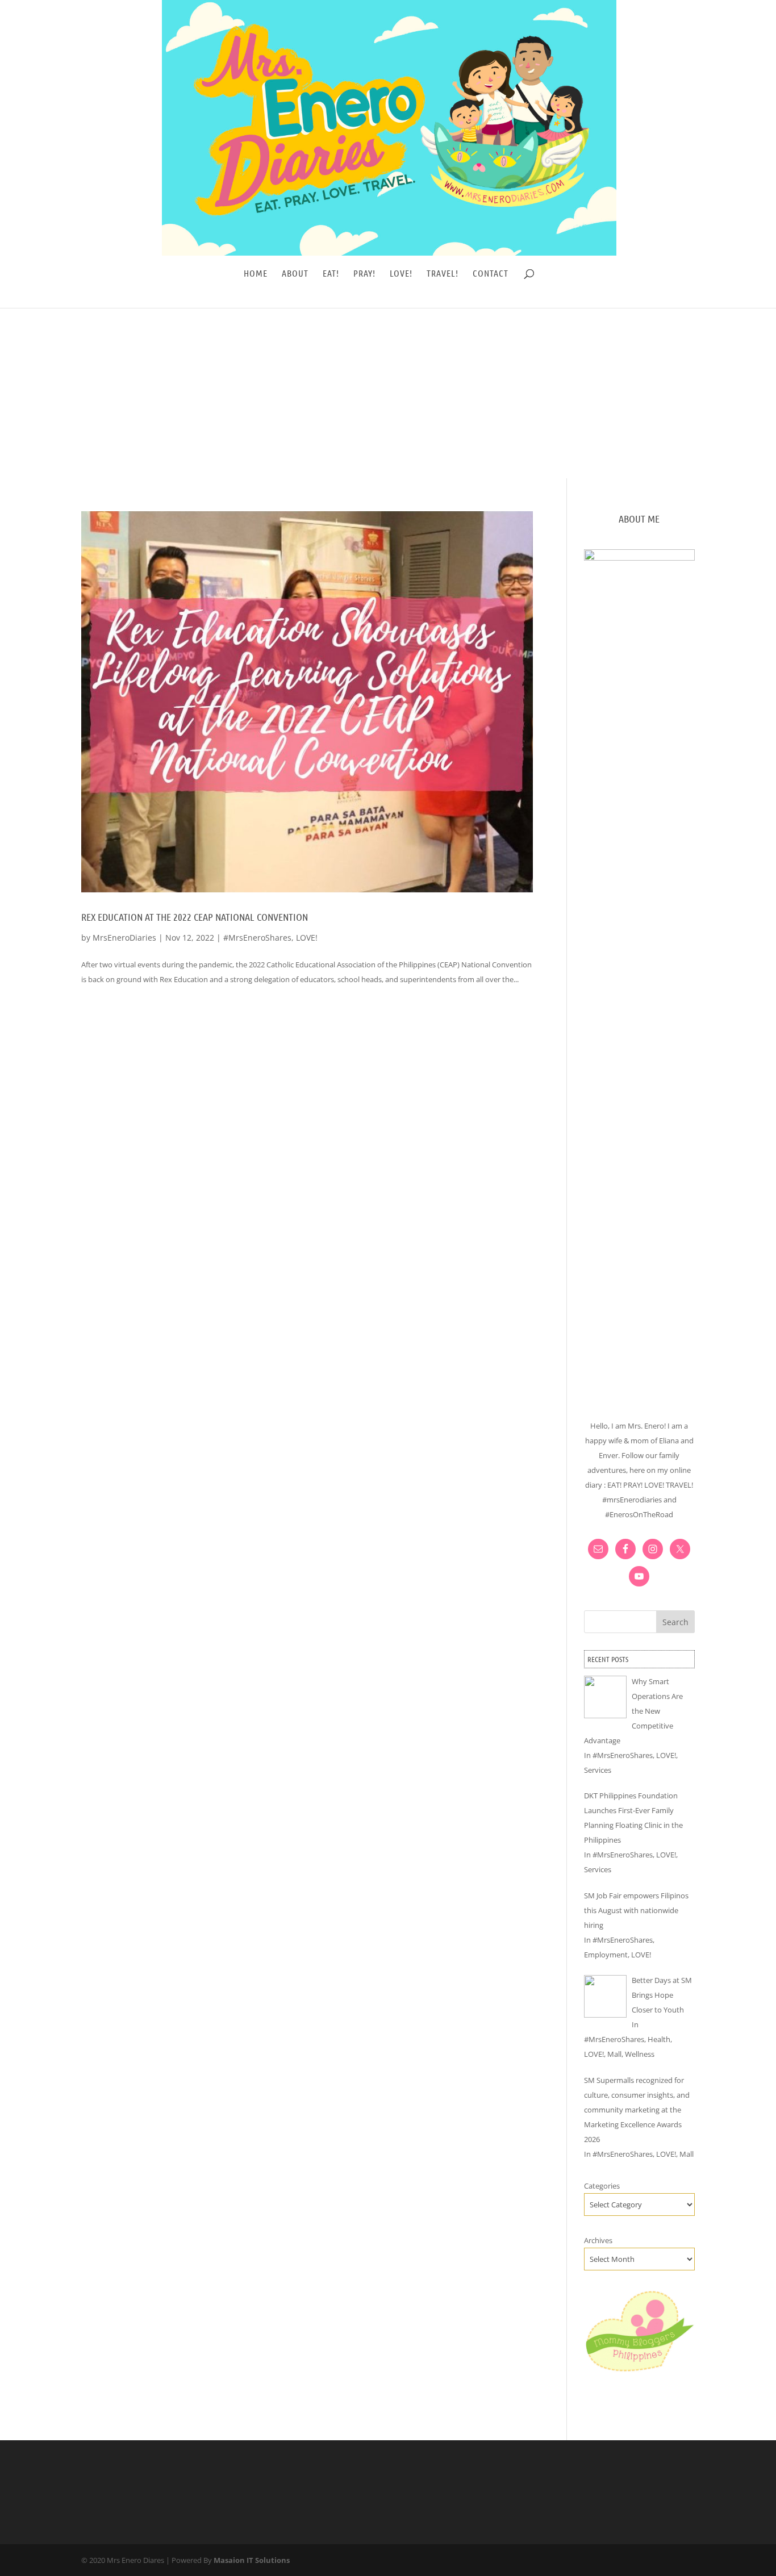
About (295, 274)
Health (659, 2039)
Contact (491, 274)
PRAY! (364, 274)
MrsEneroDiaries (124, 938)
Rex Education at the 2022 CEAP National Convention (195, 917)
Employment (606, 1955)
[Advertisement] (388, 393)
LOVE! (401, 274)
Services (598, 1770)
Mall (614, 2054)
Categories (602, 2186)
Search (675, 1622)
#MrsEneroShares (257, 938)
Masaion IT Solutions (252, 2560)
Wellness (640, 2054)
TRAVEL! (443, 274)
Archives (598, 2240)
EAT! (331, 274)
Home (256, 274)
